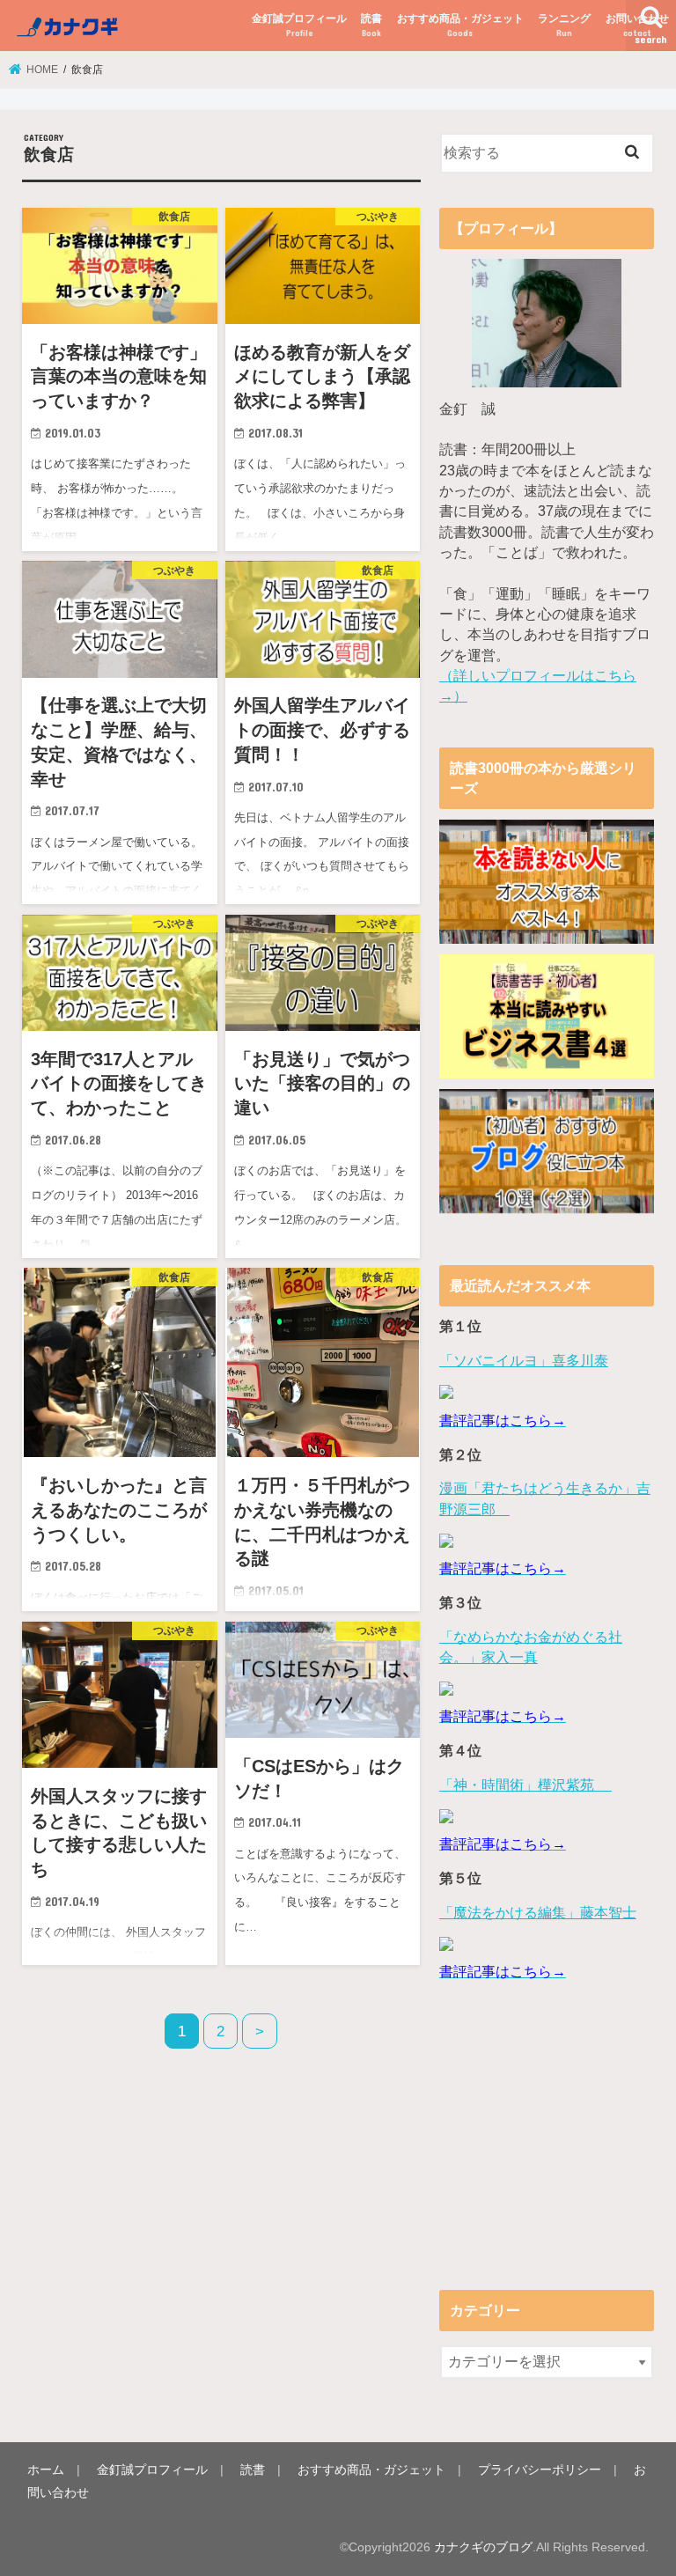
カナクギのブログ (483, 2547)
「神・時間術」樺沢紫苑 (525, 1785)
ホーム (46, 2469)
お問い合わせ (637, 25)
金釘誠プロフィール (299, 25)
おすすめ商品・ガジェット (460, 25)
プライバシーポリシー (540, 2469)
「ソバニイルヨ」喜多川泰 (524, 1361)
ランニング (564, 25)
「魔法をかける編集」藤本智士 (538, 1913)
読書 (371, 25)
